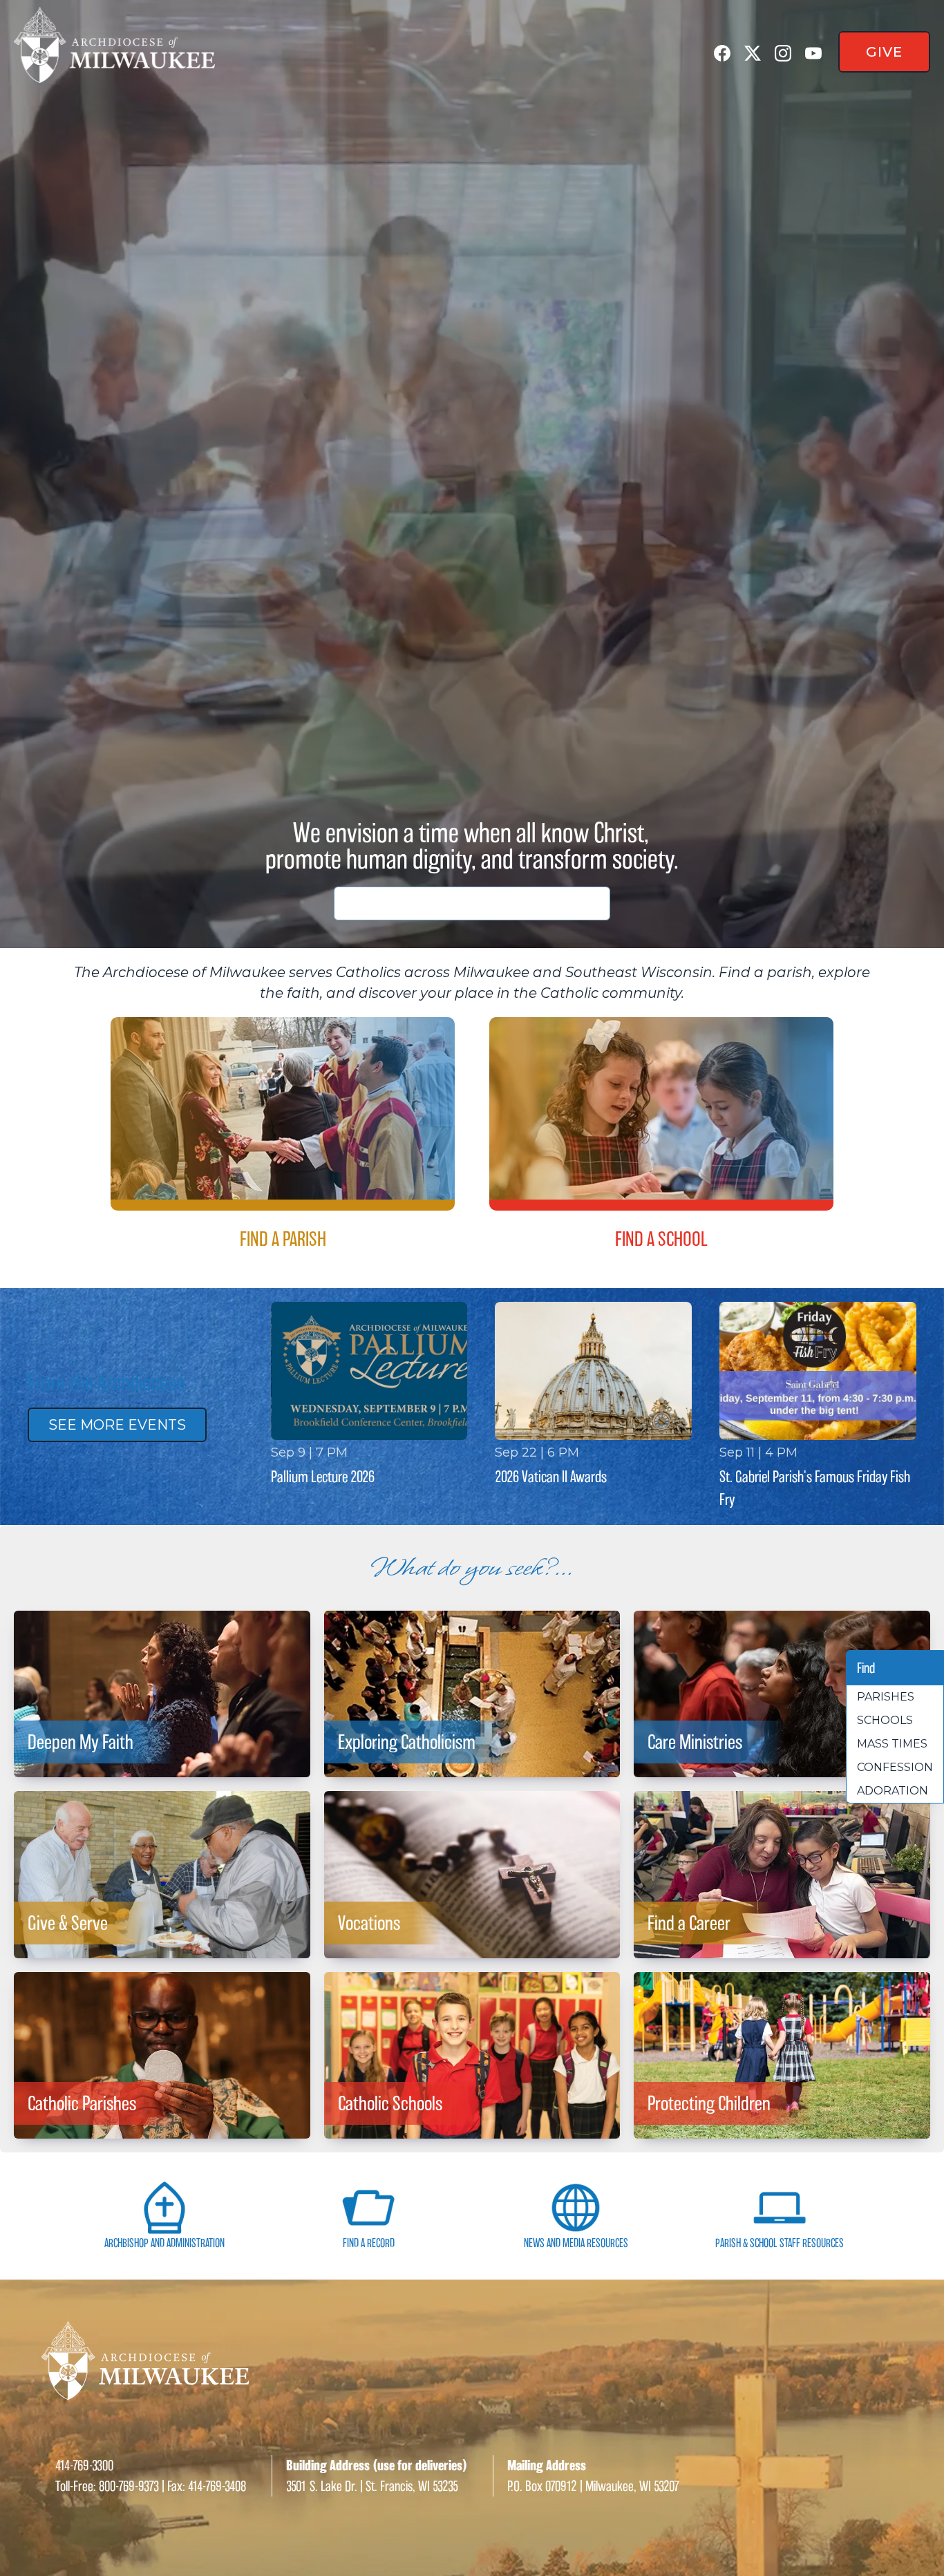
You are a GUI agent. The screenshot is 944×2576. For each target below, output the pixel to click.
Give (884, 52)
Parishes (886, 1697)
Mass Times (892, 1744)
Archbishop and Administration (164, 2243)
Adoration (893, 1791)
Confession (895, 1767)
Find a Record (369, 2243)
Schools (885, 1720)
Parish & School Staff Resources (780, 2243)
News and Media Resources (576, 2243)
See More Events (117, 1425)
